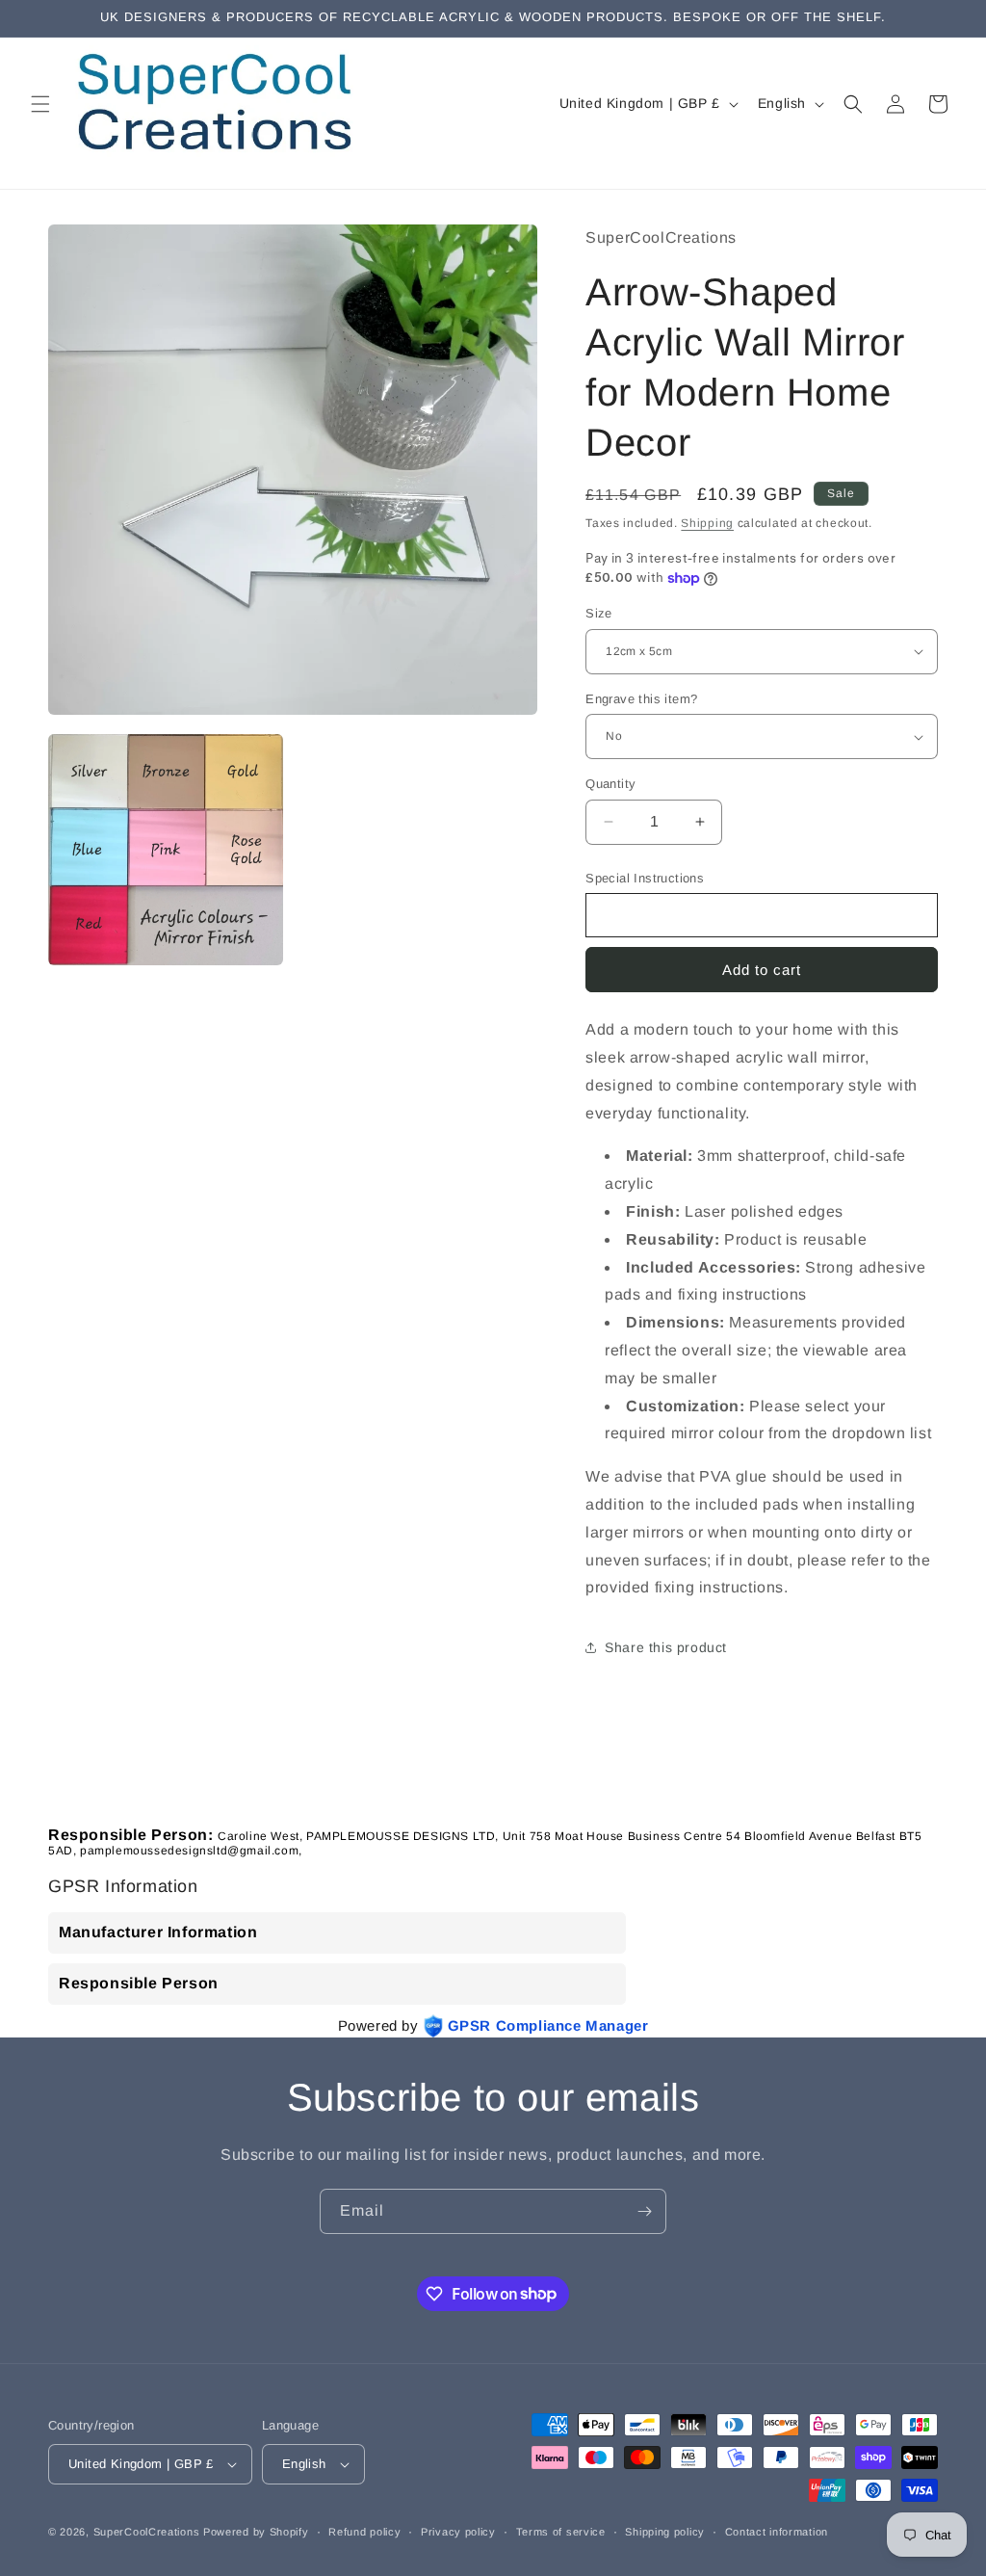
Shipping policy (665, 2532)
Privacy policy (458, 2532)
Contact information (777, 2532)
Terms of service (561, 2532)
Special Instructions (645, 878)
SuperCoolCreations (147, 2532)
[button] (40, 104)
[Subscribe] (644, 2211)
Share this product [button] (666, 1647)
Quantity (610, 784)
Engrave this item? (641, 699)
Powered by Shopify (256, 2532)
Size (599, 613)
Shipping (707, 523)
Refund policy (364, 2532)
